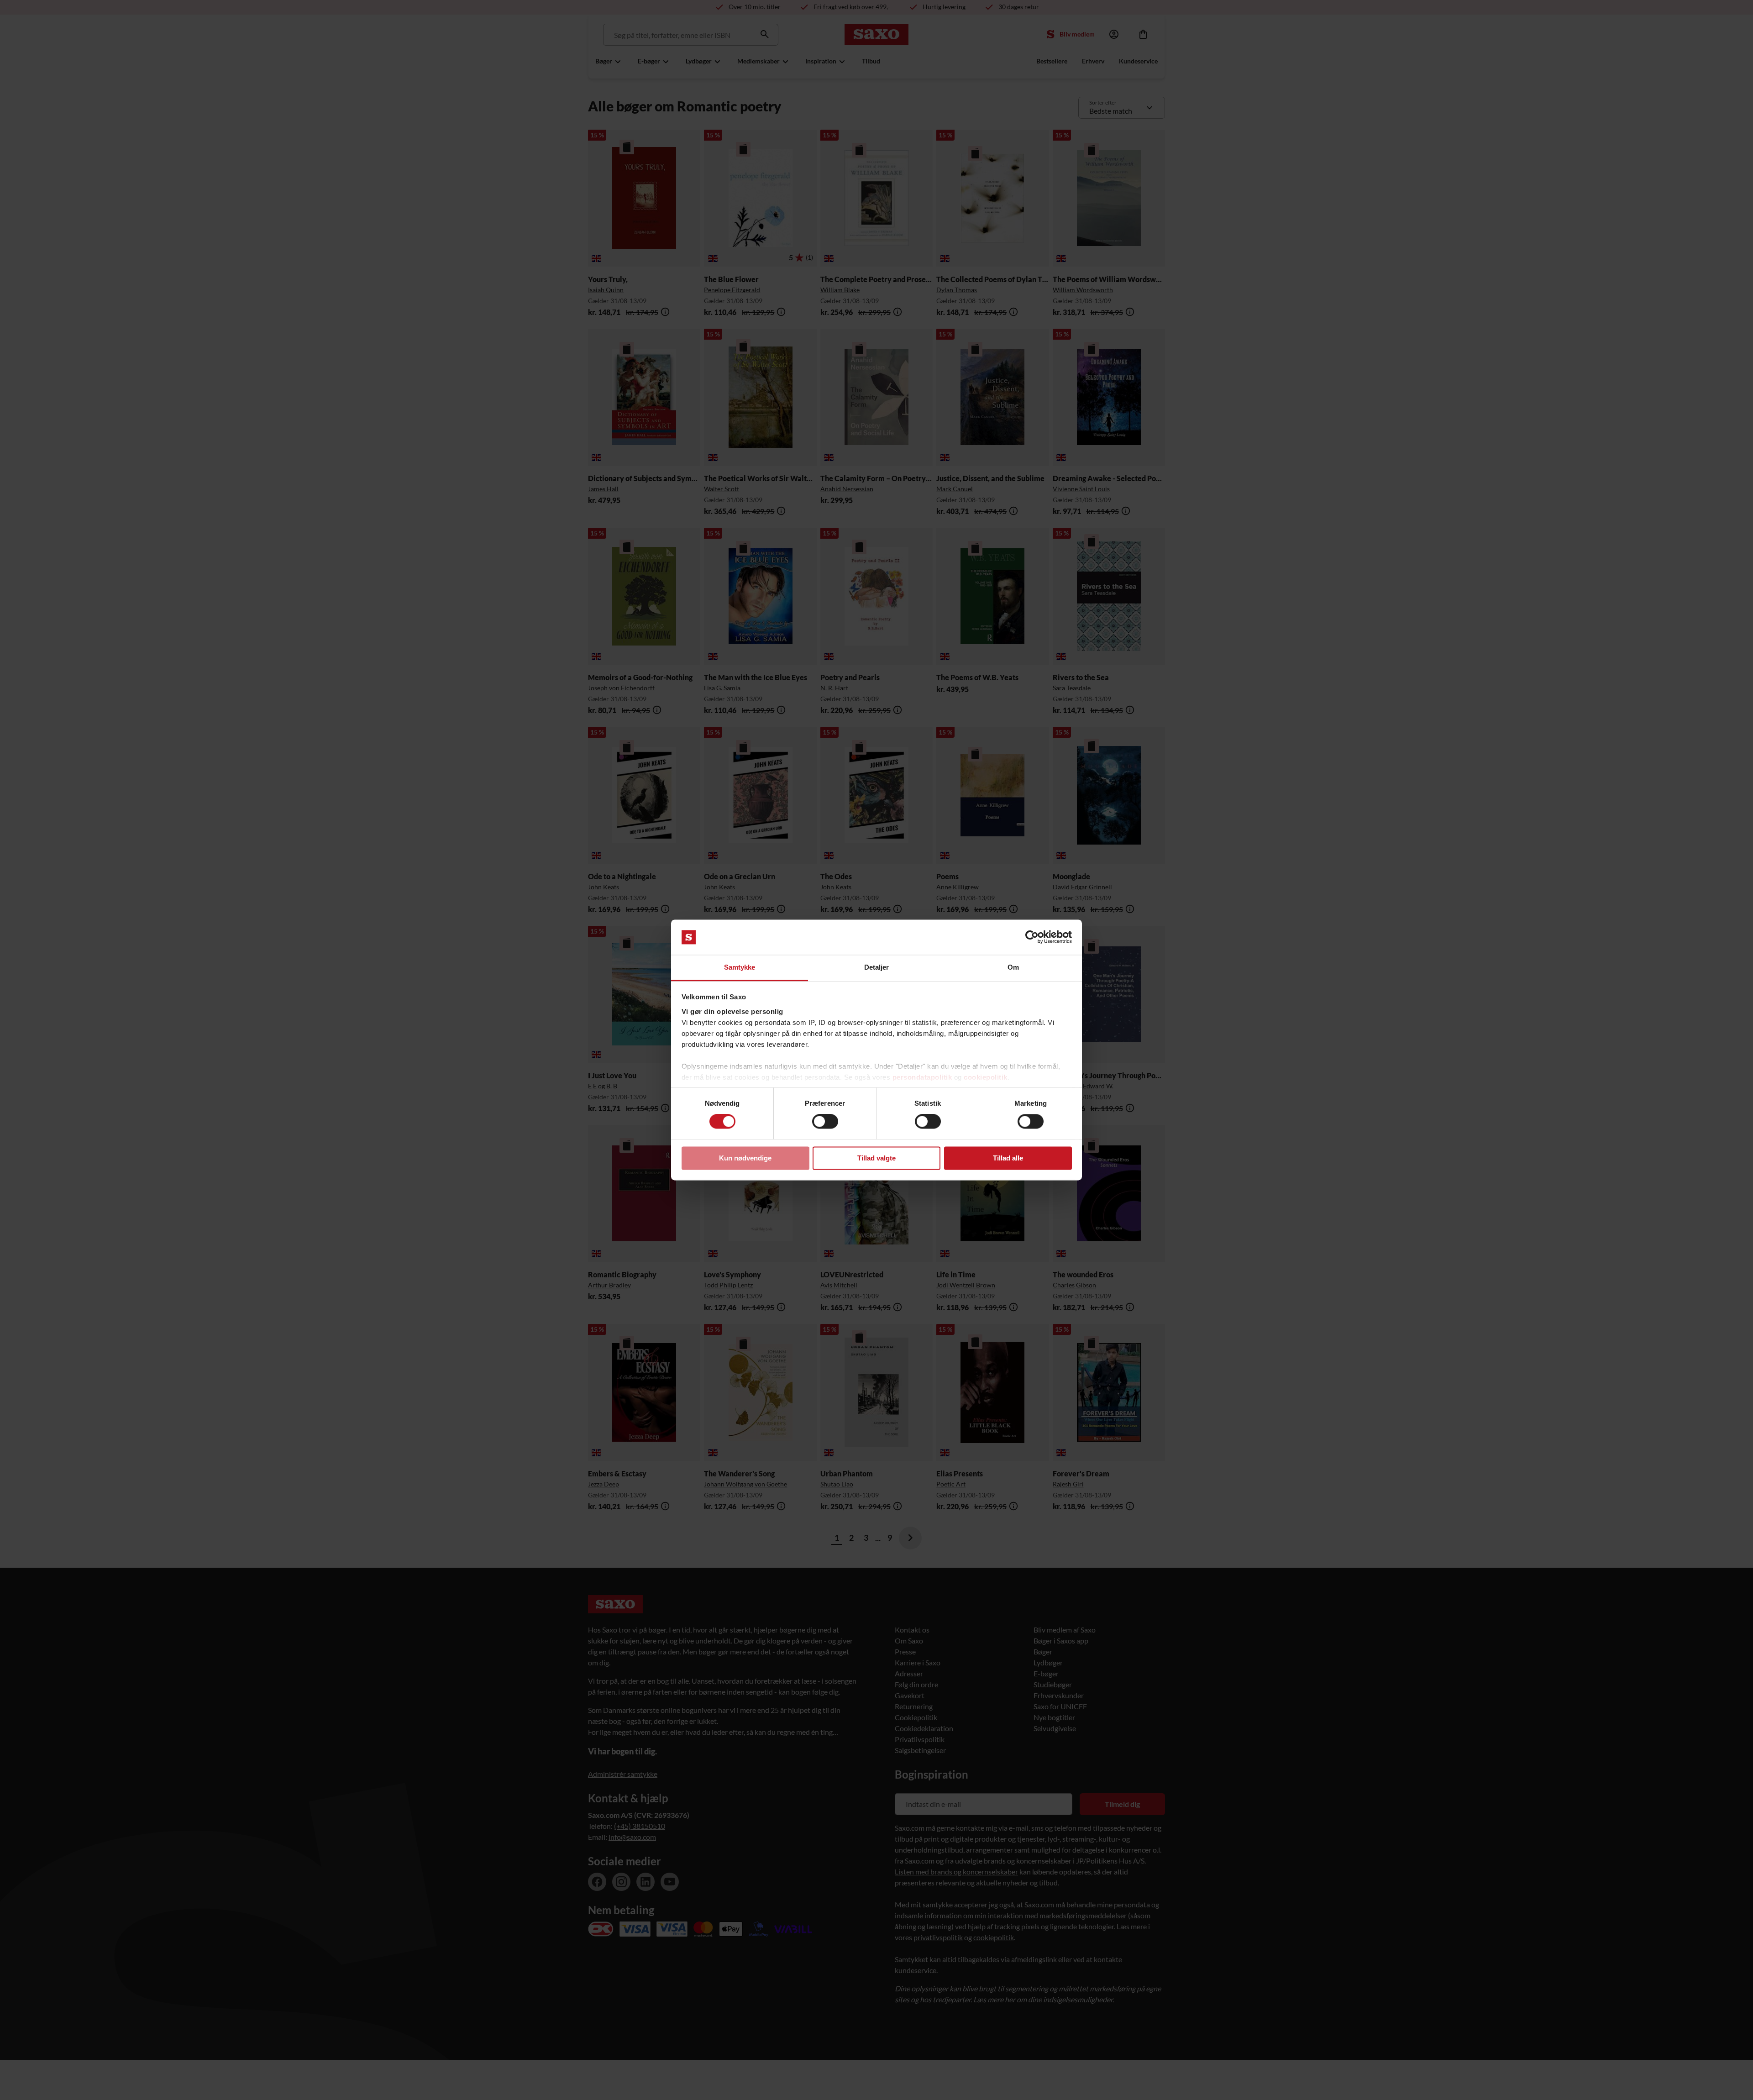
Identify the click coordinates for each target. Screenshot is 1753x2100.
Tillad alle (1008, 1158)
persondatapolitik (922, 1077)
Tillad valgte (876, 1158)
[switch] (825, 1122)
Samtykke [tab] (740, 967)
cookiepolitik (986, 1077)
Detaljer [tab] (877, 967)
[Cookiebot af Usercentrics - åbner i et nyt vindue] (1032, 937)
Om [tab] (1013, 967)
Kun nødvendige (745, 1158)
